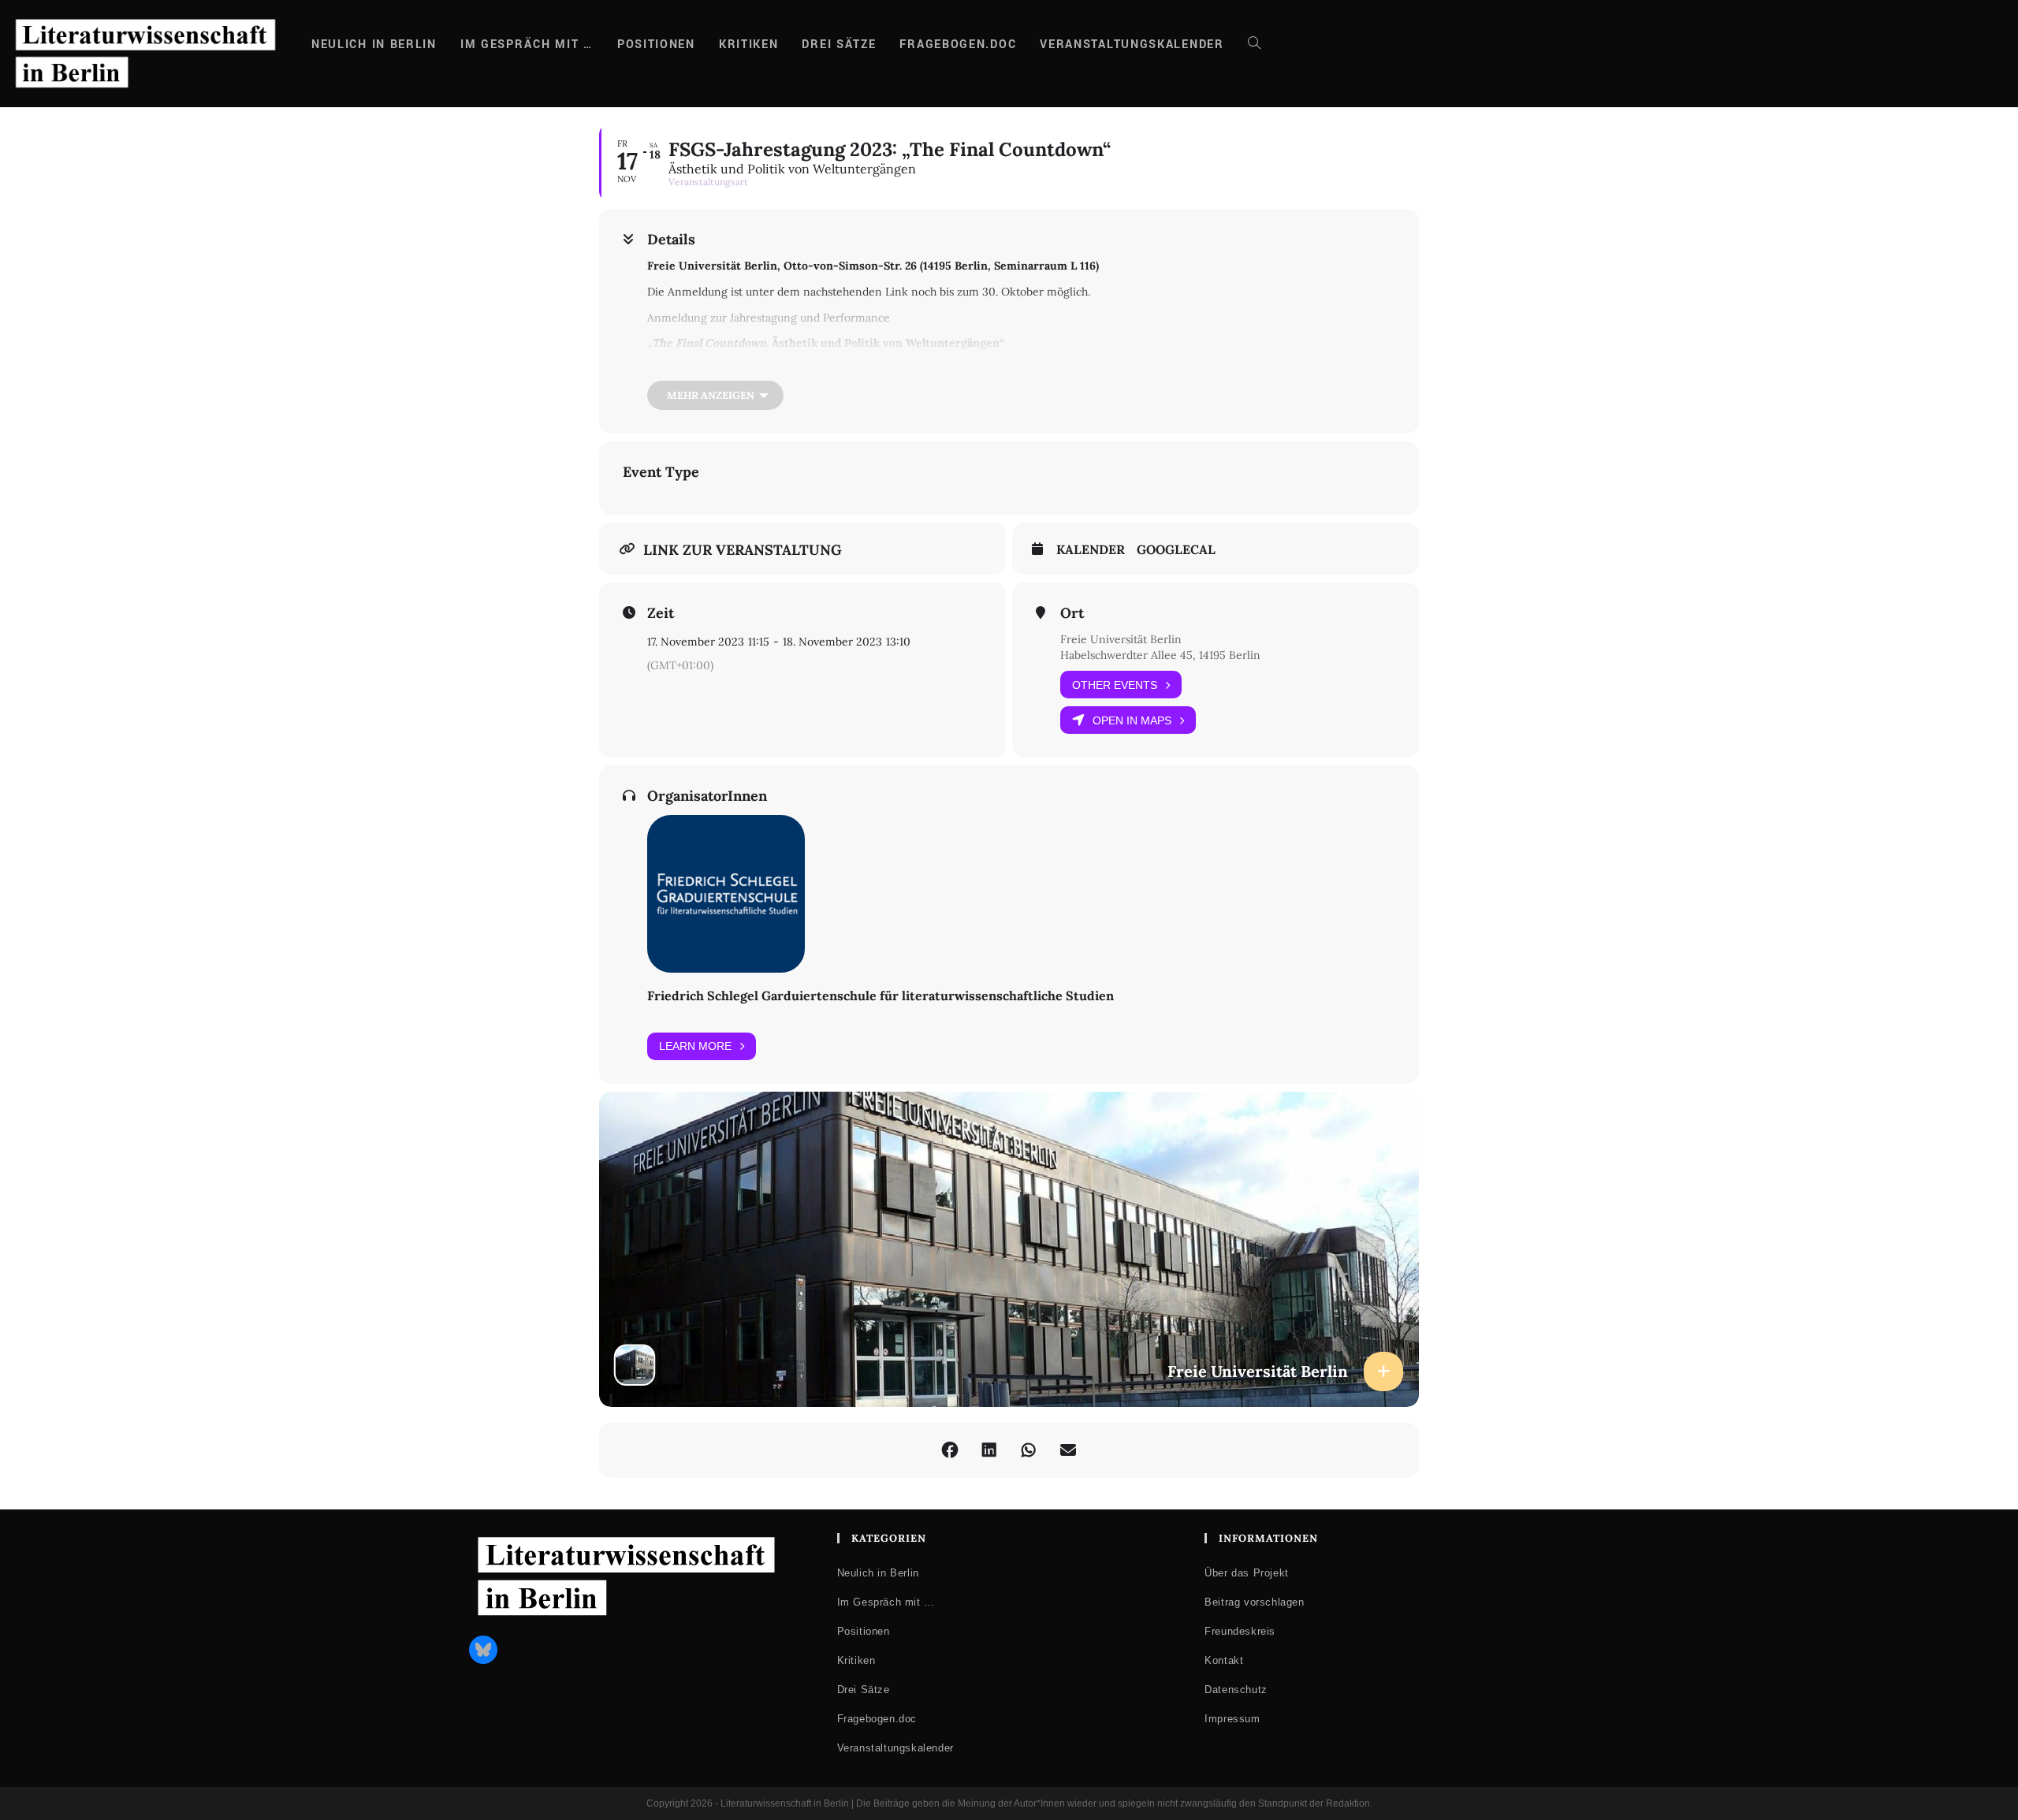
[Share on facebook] (950, 1450)
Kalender (1091, 550)
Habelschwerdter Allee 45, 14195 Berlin (1160, 655)
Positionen (864, 1631)
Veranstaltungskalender (895, 1748)
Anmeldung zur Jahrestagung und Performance (769, 318)
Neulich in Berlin (878, 1573)
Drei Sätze (864, 1690)
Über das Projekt (1247, 1573)
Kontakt (1224, 1660)
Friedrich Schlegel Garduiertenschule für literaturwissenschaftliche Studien (881, 996)
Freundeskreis (1240, 1631)
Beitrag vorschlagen (1254, 1602)
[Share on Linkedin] (989, 1450)
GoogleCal (1176, 550)
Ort (1072, 613)
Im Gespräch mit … (886, 1602)
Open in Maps (1132, 720)
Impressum (1232, 1719)
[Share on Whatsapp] (1029, 1450)
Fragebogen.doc (877, 1719)
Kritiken (856, 1660)
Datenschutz (1236, 1690)
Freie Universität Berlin (1121, 639)
